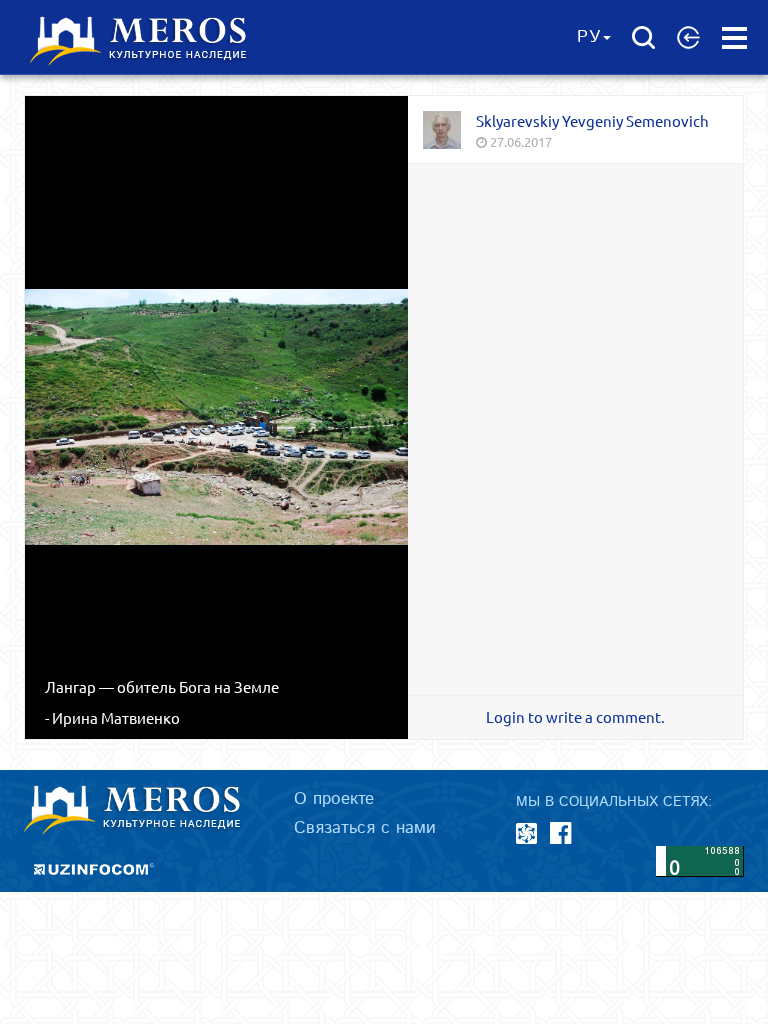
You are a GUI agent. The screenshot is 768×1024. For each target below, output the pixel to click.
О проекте (334, 799)
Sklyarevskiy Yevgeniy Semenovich (592, 120)
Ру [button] (589, 37)
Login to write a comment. (575, 717)
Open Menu (734, 38)
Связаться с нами (365, 828)
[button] (688, 37)
